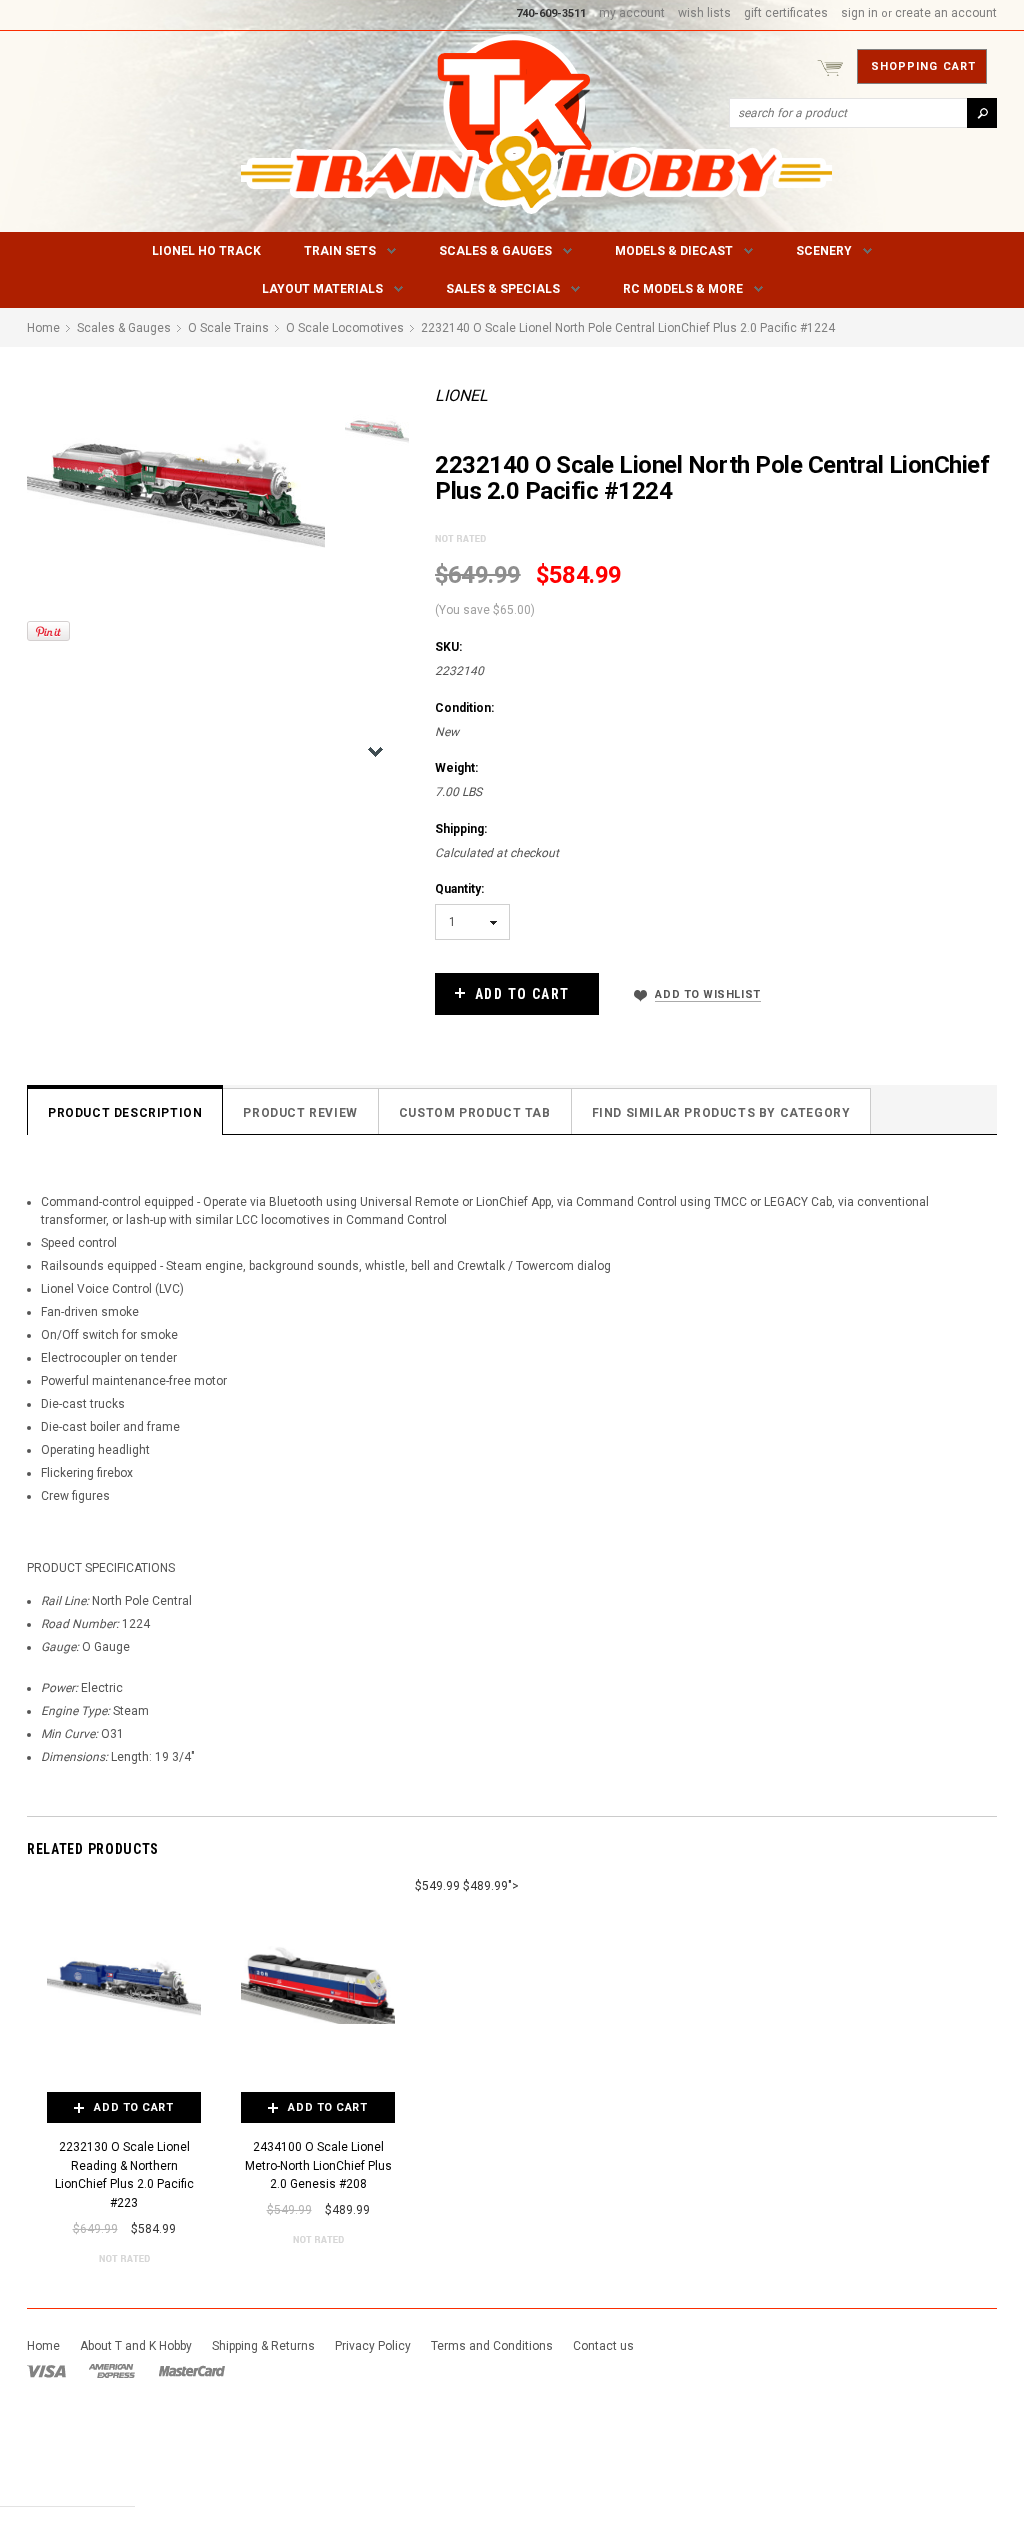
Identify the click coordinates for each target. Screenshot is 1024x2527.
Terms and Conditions (492, 2346)
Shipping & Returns (263, 2346)
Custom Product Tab (475, 1113)
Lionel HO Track (206, 251)
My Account (632, 13)
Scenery (824, 251)
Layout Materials (322, 289)
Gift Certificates (786, 13)
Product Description (125, 1113)
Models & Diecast (674, 251)
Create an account (946, 13)
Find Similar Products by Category (721, 1113)
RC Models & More (683, 289)
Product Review (300, 1113)
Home (43, 2346)
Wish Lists (704, 13)
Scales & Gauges (495, 251)
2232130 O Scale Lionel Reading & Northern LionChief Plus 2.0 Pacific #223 (124, 2175)
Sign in (859, 13)
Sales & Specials (503, 289)
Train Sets (340, 251)
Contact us (603, 2346)
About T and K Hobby (136, 2346)
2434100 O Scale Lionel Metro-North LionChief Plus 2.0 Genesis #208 (318, 2165)
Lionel (461, 395)
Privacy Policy (373, 2346)
